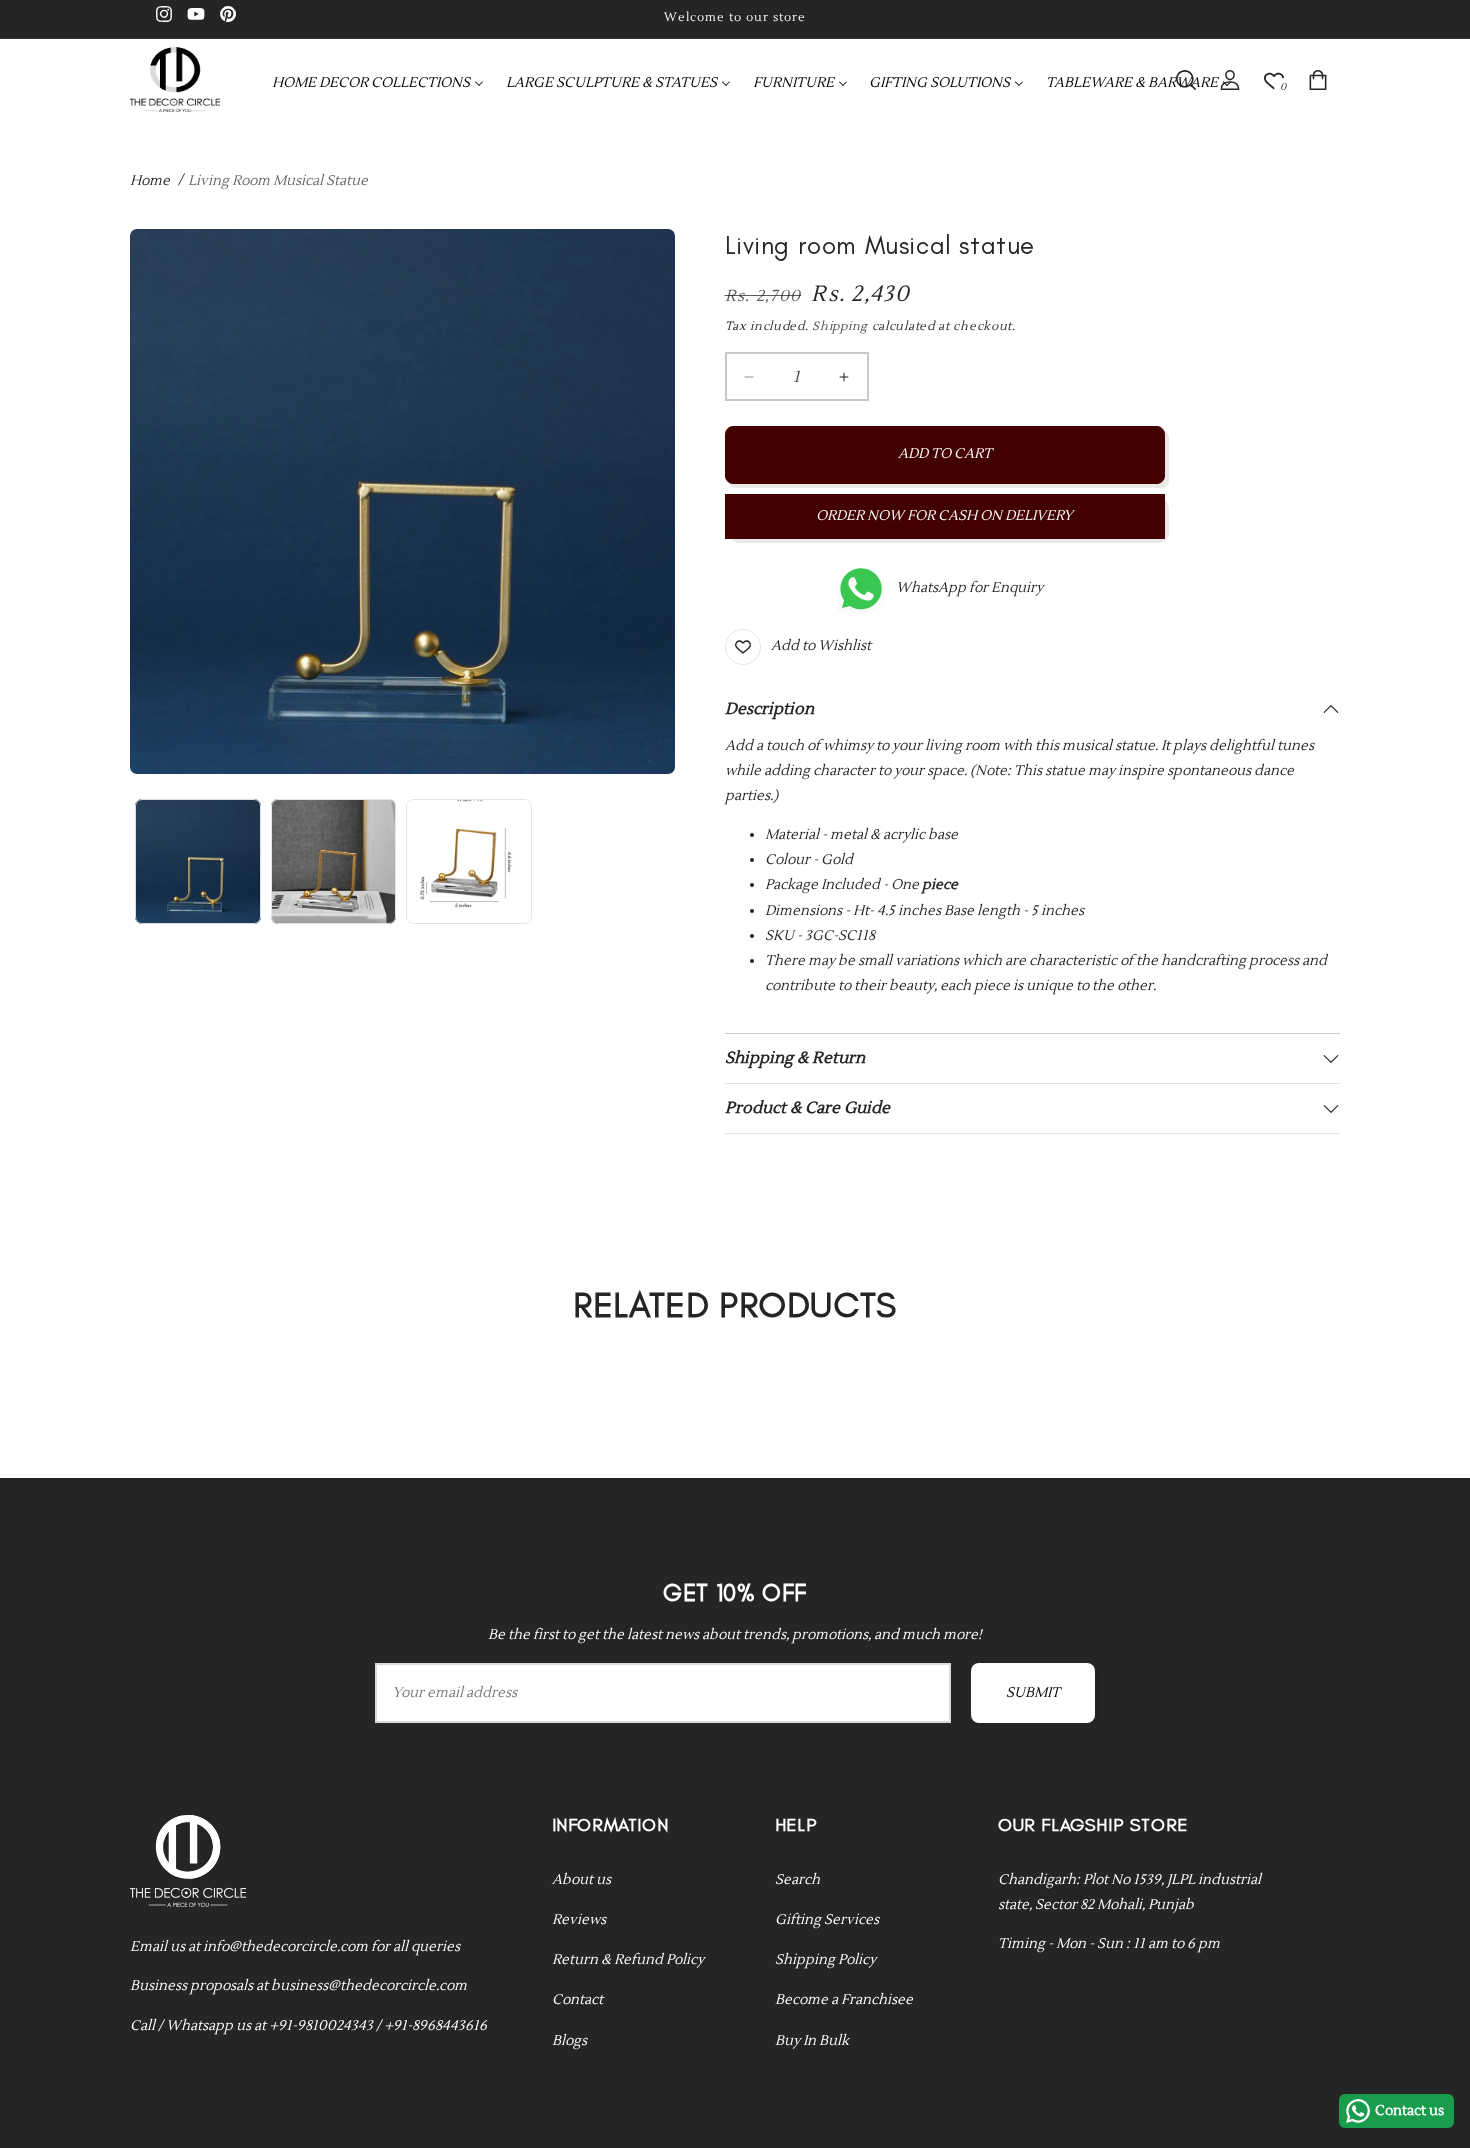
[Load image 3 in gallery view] (469, 862)
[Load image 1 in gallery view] (198, 862)
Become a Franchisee (844, 2000)
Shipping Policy (825, 1959)
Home (150, 181)
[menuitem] (378, 83)
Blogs (569, 2040)
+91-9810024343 (321, 2025)
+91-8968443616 (435, 2025)
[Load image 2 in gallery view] (334, 862)
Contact (577, 2000)
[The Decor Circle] (175, 80)
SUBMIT (1033, 1694)
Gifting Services (827, 1919)
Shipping (840, 326)
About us (581, 1879)
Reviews (579, 1919)
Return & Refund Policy (628, 1959)
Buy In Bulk (812, 2040)
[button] (1186, 80)
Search (797, 1879)
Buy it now (945, 516)
